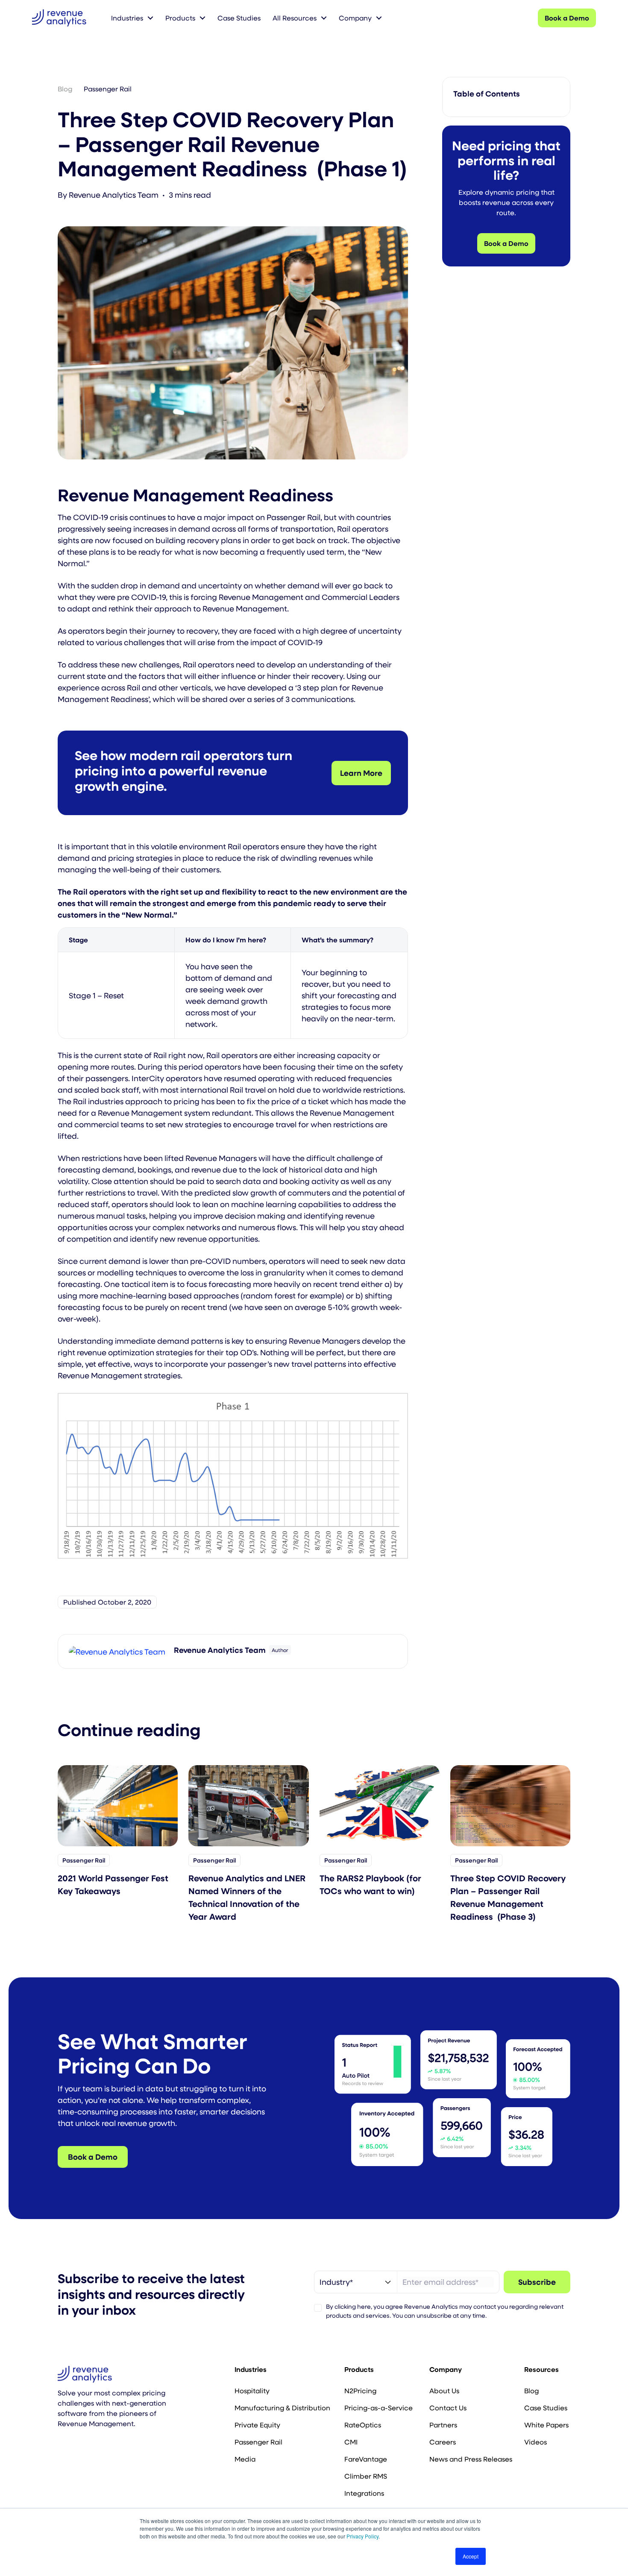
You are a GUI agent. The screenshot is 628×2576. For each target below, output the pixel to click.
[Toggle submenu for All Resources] (324, 18)
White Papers (546, 2425)
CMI (351, 2442)
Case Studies (546, 2408)
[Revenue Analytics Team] (117, 1651)
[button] (62, 2447)
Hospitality (252, 2390)
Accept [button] (471, 2556)
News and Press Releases (471, 2459)
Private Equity (257, 2425)
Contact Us (448, 2408)
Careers (443, 2442)
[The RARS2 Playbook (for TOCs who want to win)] (380, 1805)
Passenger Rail (108, 89)
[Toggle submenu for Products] (202, 18)
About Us (444, 2390)
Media (245, 2459)
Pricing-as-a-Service (379, 2408)
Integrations (364, 2493)
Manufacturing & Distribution (282, 2408)
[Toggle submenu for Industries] (150, 18)
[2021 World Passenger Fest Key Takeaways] (118, 1805)
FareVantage (366, 2459)
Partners (443, 2425)
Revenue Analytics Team (114, 195)
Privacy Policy (362, 2536)
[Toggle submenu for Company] (379, 18)
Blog (65, 89)
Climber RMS (366, 2476)
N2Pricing (360, 2390)
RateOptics (363, 2425)
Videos (536, 2442)
